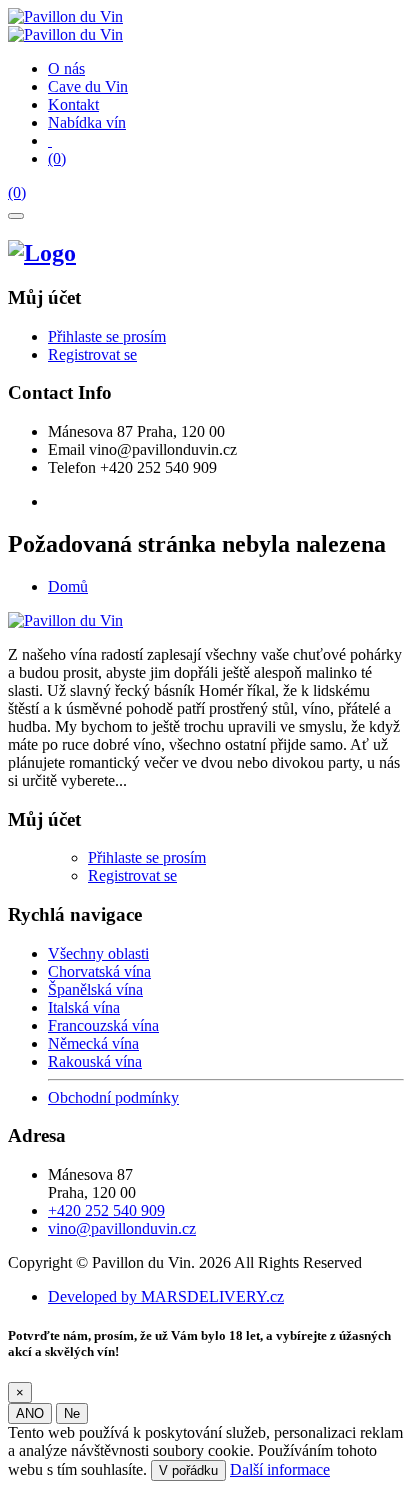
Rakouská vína (95, 1061)
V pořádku (188, 1470)
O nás (66, 68)
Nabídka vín (87, 122)
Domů (68, 586)
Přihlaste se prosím (107, 336)
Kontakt (73, 104)
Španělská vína (95, 989)
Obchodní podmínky (113, 1097)
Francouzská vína (103, 1025)
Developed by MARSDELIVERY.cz (166, 1296)
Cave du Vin (88, 86)
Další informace (280, 1469)
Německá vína (93, 1043)
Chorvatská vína (99, 971)
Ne (72, 1413)
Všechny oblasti (98, 953)
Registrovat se (92, 354)
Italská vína (84, 1007)
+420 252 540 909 (106, 1210)
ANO (30, 1413)
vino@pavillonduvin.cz (122, 1228)
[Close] (16, 216)
